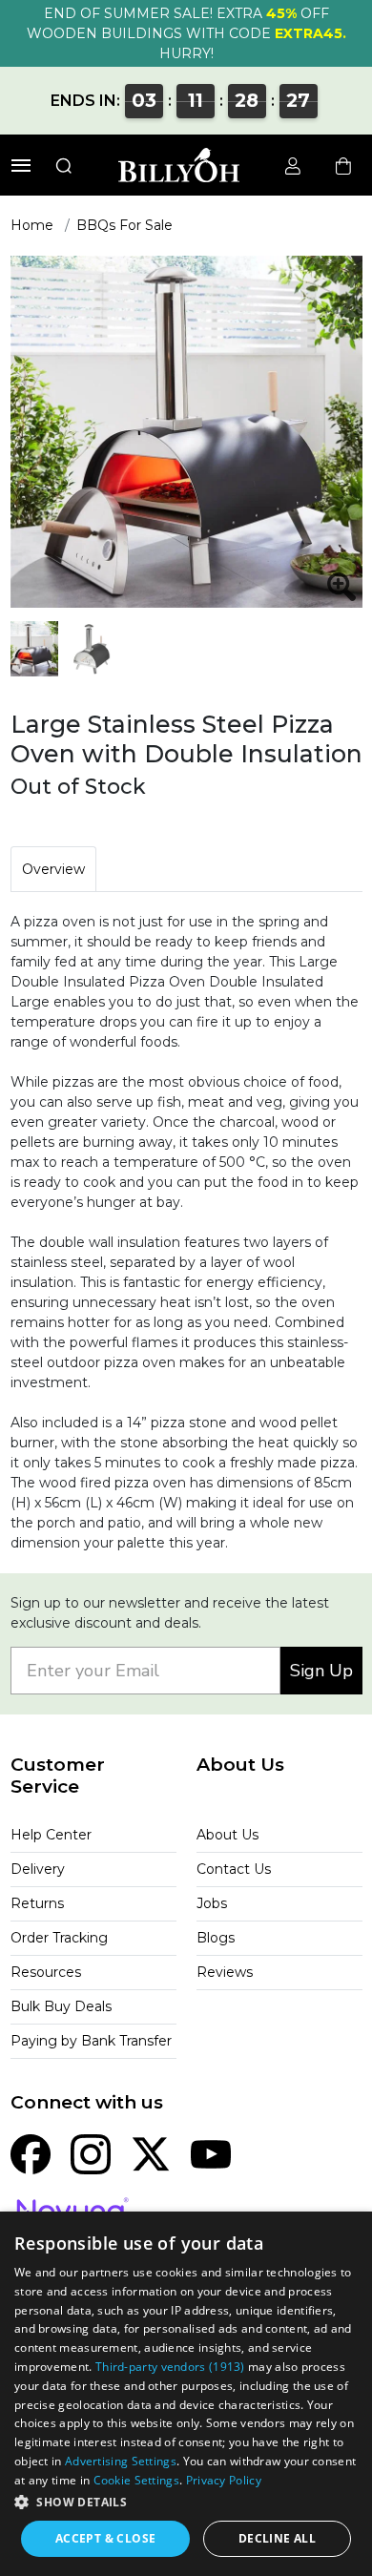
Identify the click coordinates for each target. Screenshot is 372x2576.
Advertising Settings (121, 2461)
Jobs (212, 1903)
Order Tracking (59, 1938)
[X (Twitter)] (151, 2152)
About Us (227, 1835)
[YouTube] (211, 2152)
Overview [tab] (53, 869)
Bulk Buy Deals (61, 2006)
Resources (46, 1972)
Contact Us (234, 1869)
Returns (37, 1903)
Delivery (38, 1869)
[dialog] (186, 2394)
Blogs (216, 1938)
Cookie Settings (137, 2480)
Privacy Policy (224, 2480)
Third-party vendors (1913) (170, 2367)
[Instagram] (91, 2152)
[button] (186, 2502)
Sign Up (321, 1671)
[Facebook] (31, 2152)
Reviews (225, 1972)
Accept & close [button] (106, 2538)
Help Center (51, 1835)
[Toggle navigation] (21, 166)
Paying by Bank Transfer (91, 2041)
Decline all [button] (277, 2538)
